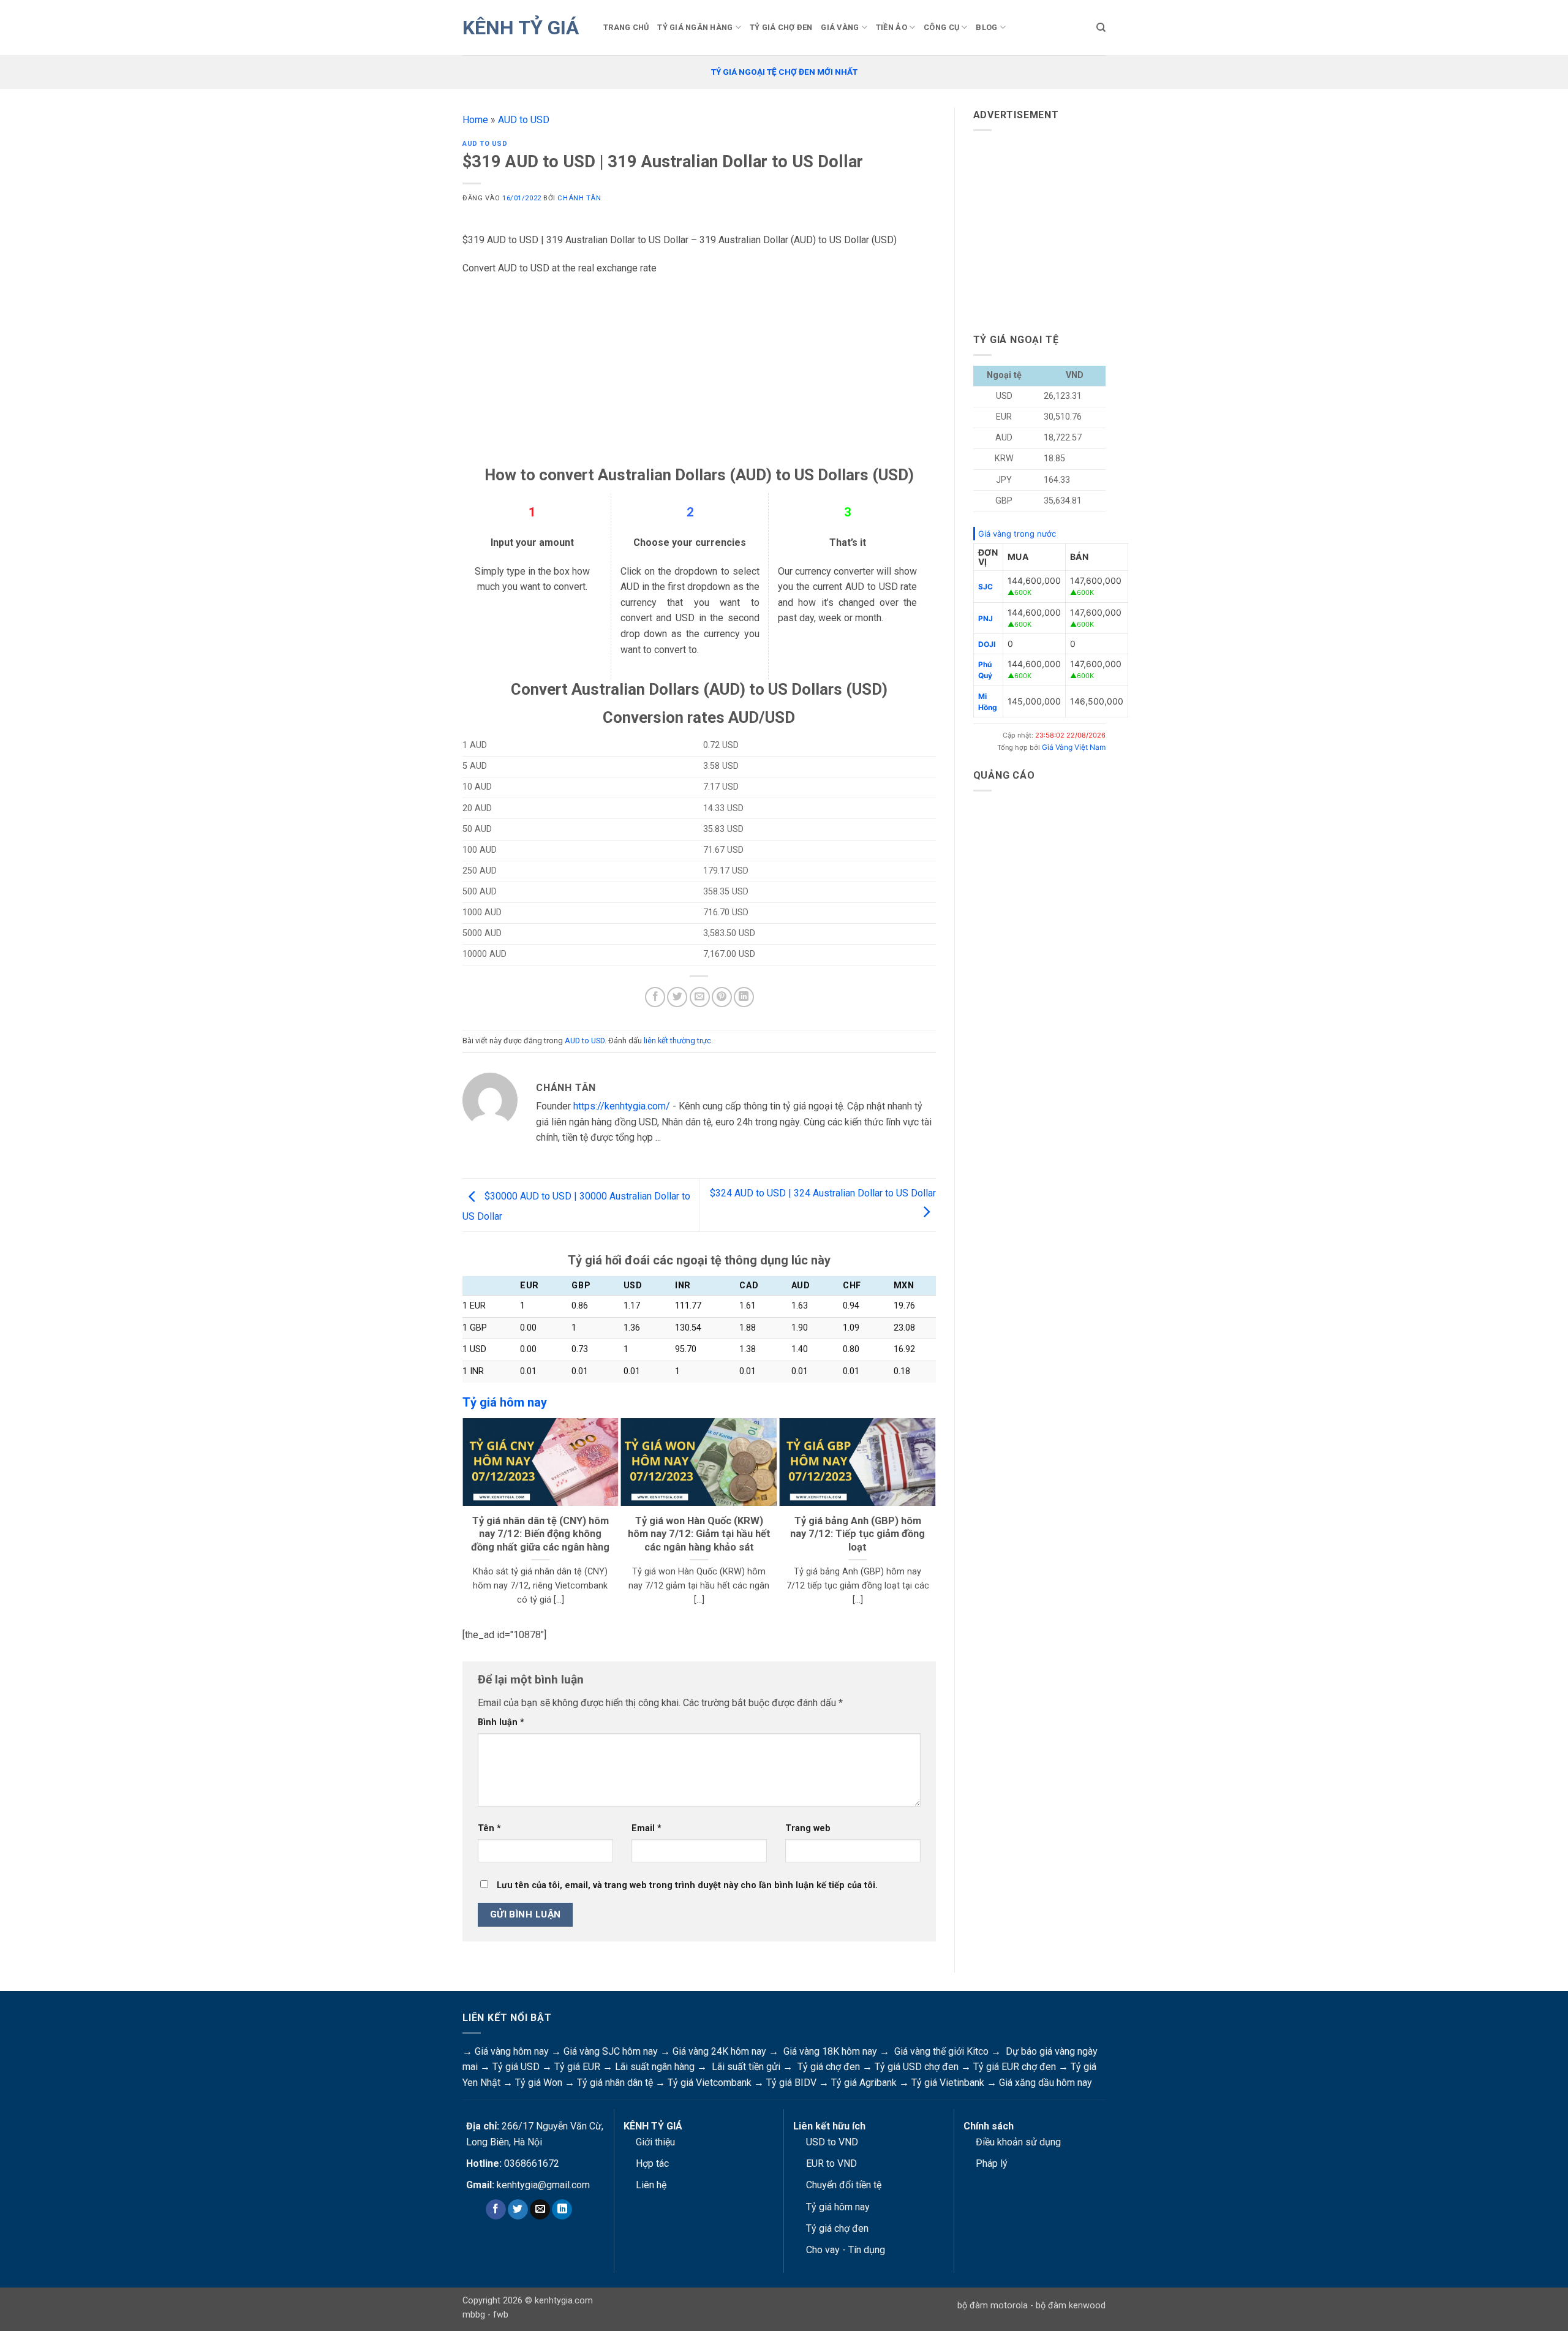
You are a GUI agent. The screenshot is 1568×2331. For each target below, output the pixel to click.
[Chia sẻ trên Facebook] (655, 997)
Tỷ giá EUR (577, 2067)
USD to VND (832, 2142)
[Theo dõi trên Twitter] (518, 2210)
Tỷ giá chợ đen (829, 2067)
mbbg (474, 2315)
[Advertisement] (699, 379)
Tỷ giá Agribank (864, 2083)
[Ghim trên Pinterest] (722, 997)
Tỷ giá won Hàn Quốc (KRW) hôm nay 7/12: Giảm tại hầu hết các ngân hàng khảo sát (699, 1534)
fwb (501, 2315)
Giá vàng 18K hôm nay (830, 2051)
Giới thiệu (655, 2142)
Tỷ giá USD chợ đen (917, 2067)
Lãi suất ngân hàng (655, 2067)
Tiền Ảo (891, 27)
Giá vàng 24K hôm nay (719, 2051)
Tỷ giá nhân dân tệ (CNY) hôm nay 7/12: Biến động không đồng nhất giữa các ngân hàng (540, 1534)
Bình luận (501, 1722)
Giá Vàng (840, 27)
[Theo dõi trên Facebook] (496, 2210)
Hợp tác (652, 2163)
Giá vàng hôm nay (512, 2051)
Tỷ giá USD (516, 2067)
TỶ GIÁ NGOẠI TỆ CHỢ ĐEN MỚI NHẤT (784, 72)
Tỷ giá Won (539, 2083)
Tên (489, 1828)
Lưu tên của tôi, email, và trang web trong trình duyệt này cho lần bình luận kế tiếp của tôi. (687, 1885)
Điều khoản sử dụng (1018, 2142)
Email (646, 1828)
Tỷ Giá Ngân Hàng (695, 27)
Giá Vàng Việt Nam (1074, 747)
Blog (986, 27)
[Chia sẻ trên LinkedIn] (744, 997)
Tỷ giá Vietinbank (948, 2083)
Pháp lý (992, 2163)
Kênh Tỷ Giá (521, 28)
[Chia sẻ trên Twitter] (677, 997)
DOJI (987, 644)
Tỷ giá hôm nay (838, 2207)
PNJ (986, 618)
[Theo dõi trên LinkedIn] (562, 2210)
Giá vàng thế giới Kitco (941, 2051)
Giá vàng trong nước (1017, 534)
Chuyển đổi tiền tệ (844, 2185)
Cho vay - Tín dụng (846, 2250)
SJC (986, 587)
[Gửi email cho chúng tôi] (540, 2210)
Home (475, 120)
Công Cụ (941, 27)
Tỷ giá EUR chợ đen (1015, 2067)
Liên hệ (651, 2185)
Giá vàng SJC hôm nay (611, 2051)
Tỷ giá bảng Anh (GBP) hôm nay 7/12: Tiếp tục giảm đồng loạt (858, 1534)
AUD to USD (524, 120)
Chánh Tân (579, 198)
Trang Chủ (626, 27)
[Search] (1101, 28)
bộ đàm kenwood (1071, 2306)
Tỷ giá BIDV (791, 2083)
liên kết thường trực (677, 1041)
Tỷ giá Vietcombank (710, 2083)
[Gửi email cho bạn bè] (700, 997)
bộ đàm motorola (993, 2306)
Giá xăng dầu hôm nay (1046, 2083)
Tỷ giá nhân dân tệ (615, 2083)
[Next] (930, 1519)
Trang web (808, 1828)
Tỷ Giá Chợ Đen (781, 27)
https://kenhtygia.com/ (622, 1106)
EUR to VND (831, 2163)
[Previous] (468, 1519)
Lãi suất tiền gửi (746, 2067)
